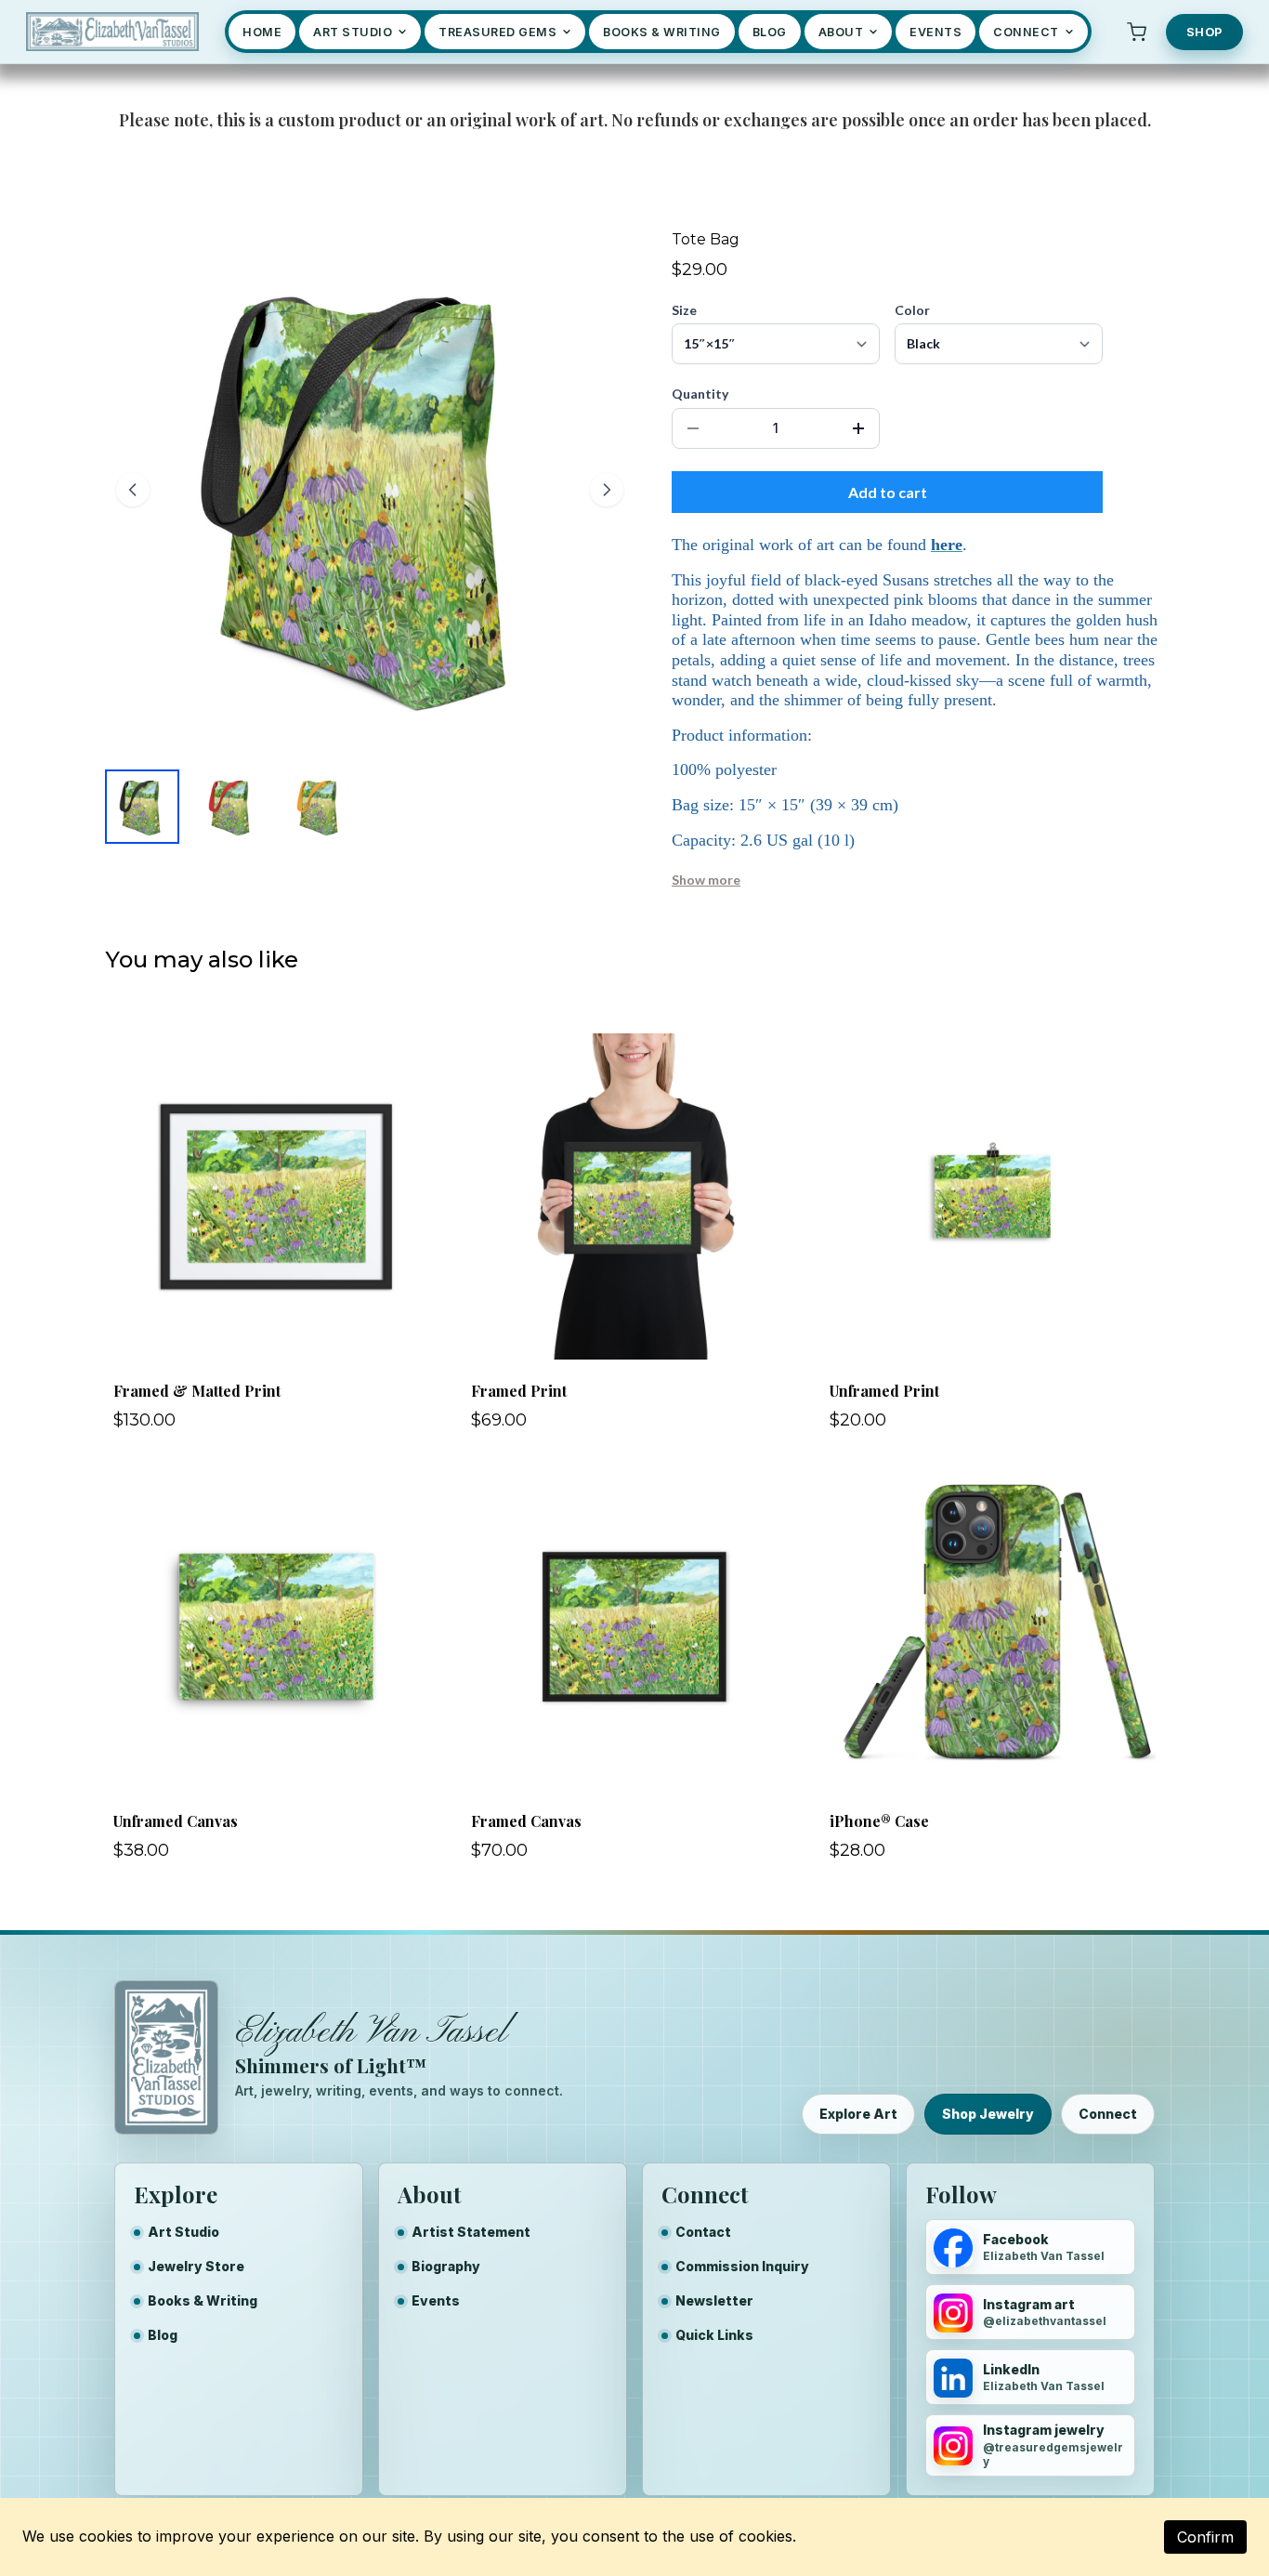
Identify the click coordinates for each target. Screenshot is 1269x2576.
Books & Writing (203, 2300)
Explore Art (858, 2114)
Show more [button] (706, 880)
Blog (163, 2335)
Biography (446, 2266)
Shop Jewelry (988, 2114)
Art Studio (183, 2232)
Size (684, 310)
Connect (1108, 2114)
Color (912, 310)
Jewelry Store (196, 2266)
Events (436, 2300)
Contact (703, 2232)
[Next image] (607, 490)
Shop (1204, 32)
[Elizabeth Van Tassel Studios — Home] (112, 32)
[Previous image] (133, 490)
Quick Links (714, 2335)
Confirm (1205, 2537)
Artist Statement (471, 2232)
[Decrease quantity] (693, 428)
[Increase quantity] (858, 428)
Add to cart (888, 492)
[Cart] (1137, 32)
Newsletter (714, 2300)
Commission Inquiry (742, 2266)
